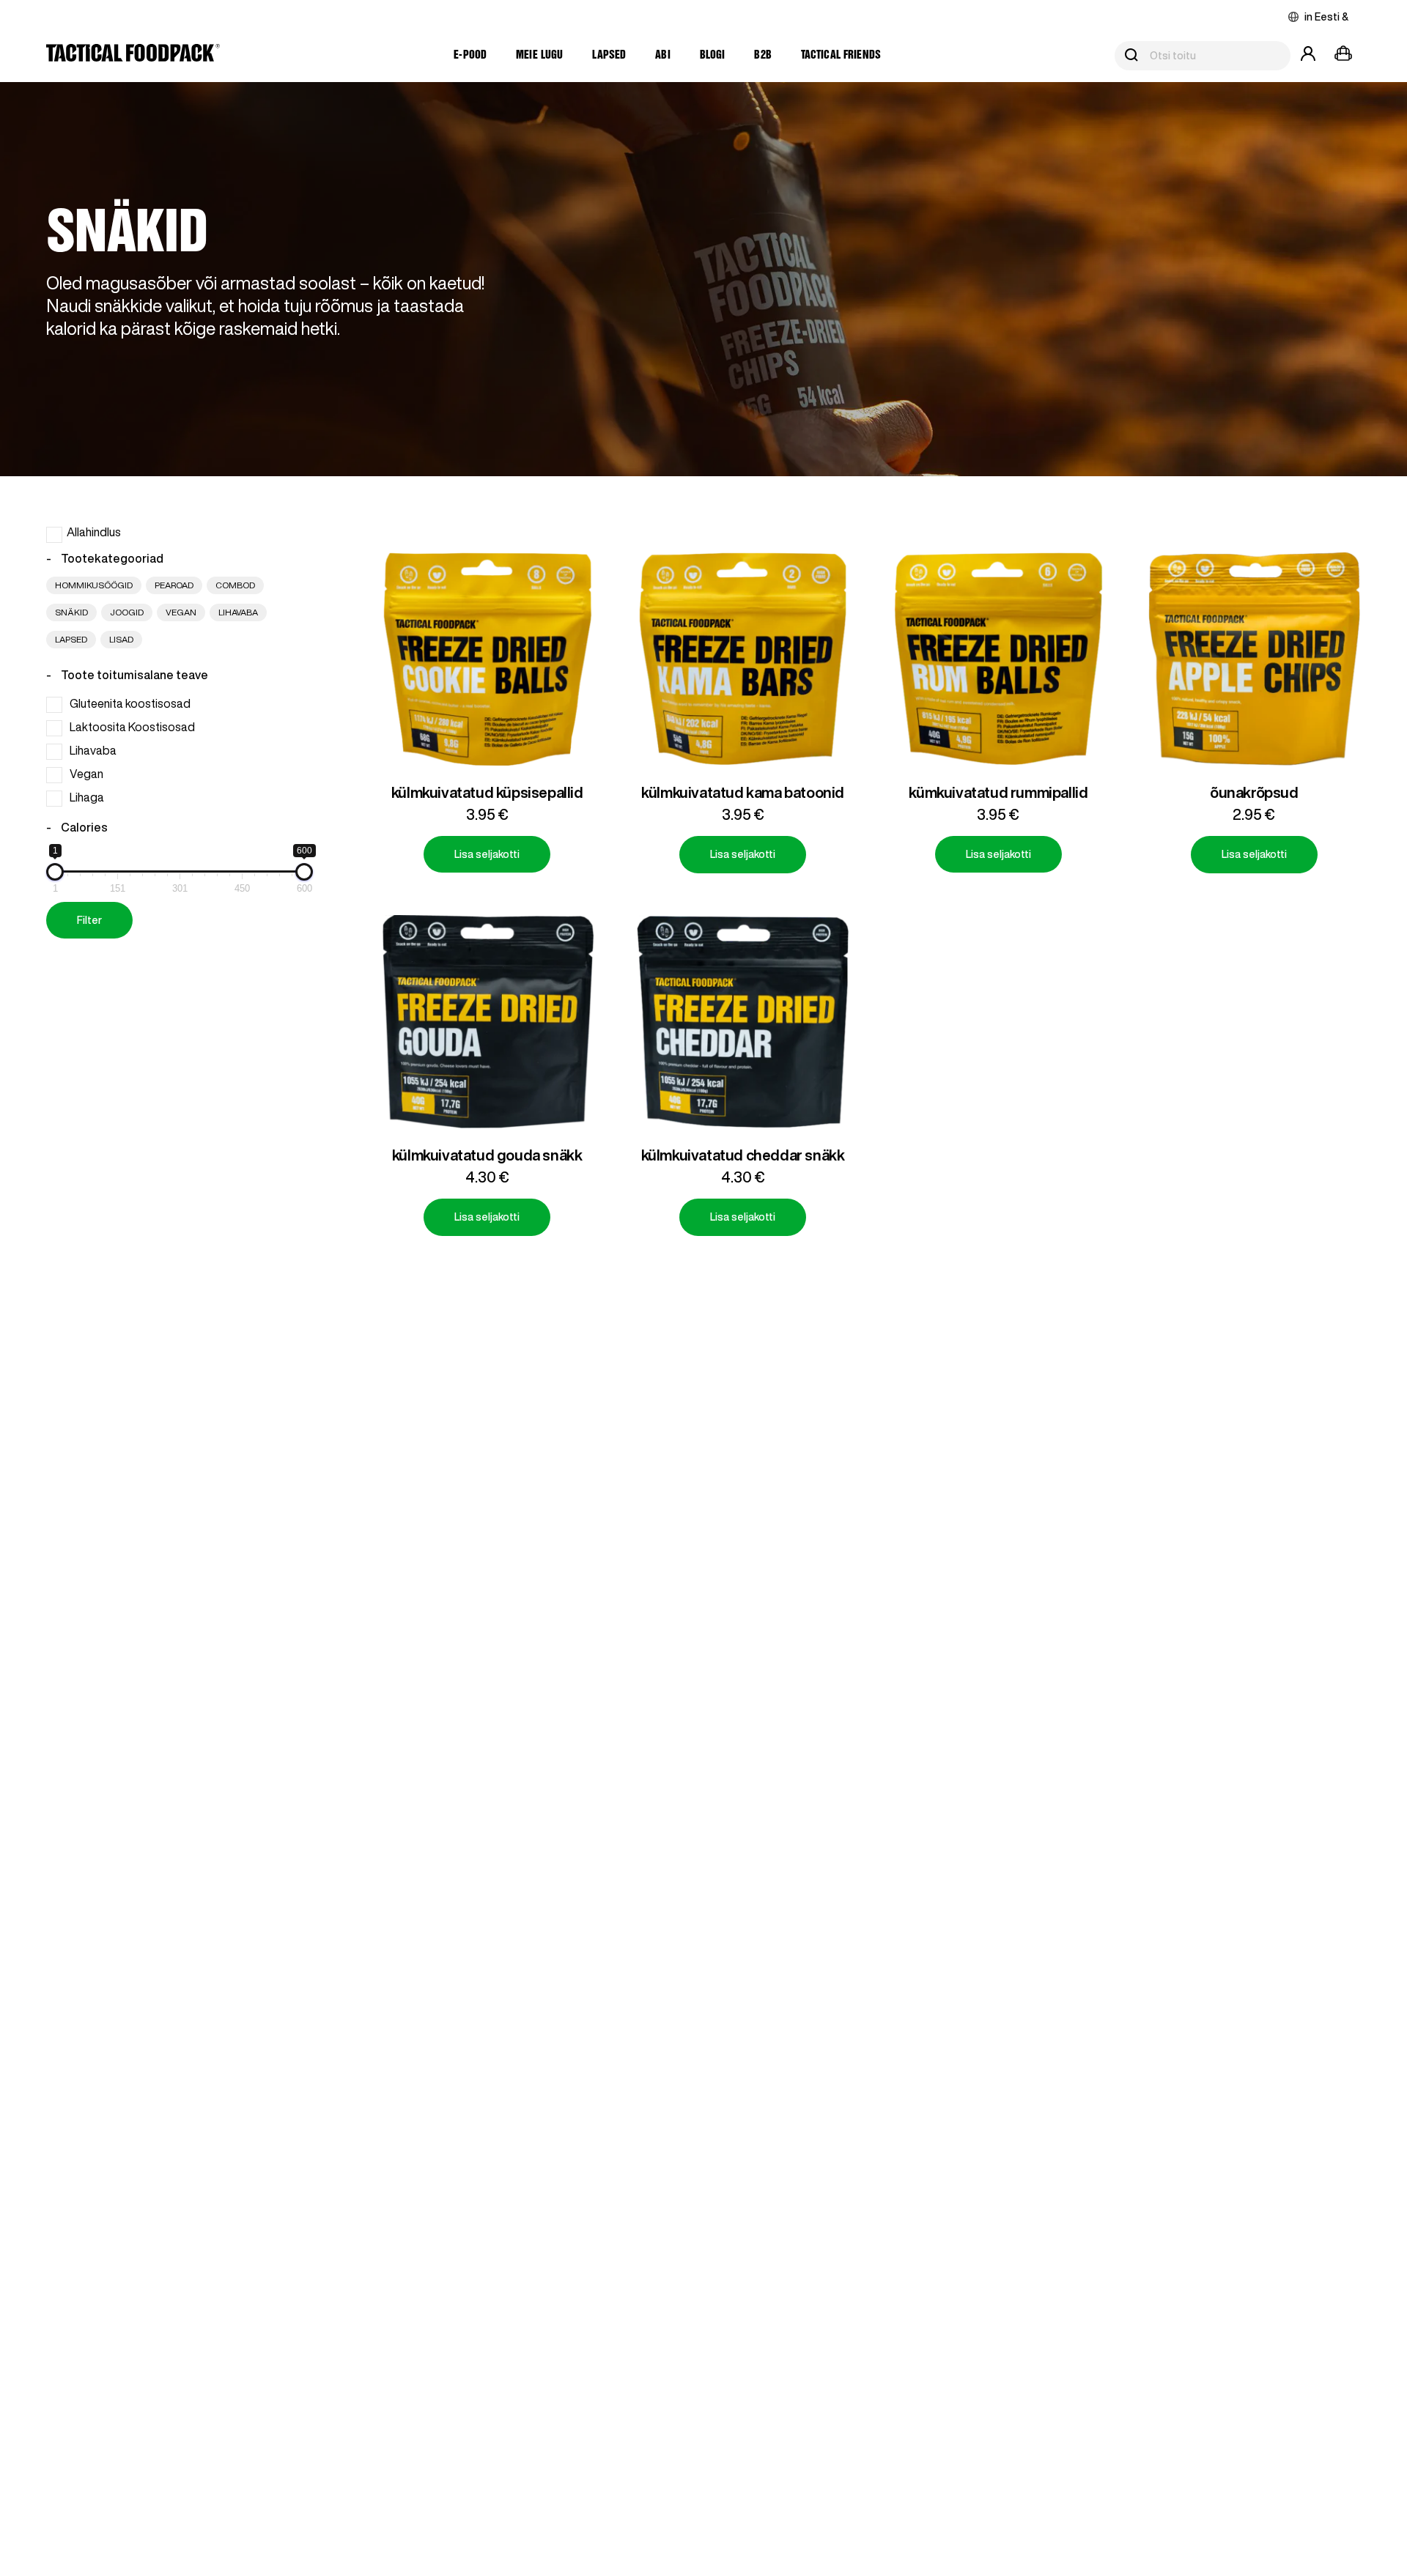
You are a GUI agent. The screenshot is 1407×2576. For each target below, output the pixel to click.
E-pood (470, 55)
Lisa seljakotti (487, 854)
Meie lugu (539, 55)
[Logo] (133, 56)
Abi (662, 55)
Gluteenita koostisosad (130, 704)
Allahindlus (94, 532)
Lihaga (87, 797)
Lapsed (609, 55)
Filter (89, 920)
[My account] (1308, 56)
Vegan (86, 774)
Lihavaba (93, 751)
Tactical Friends (841, 55)
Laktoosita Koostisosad (132, 728)
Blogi (713, 55)
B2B (762, 55)
